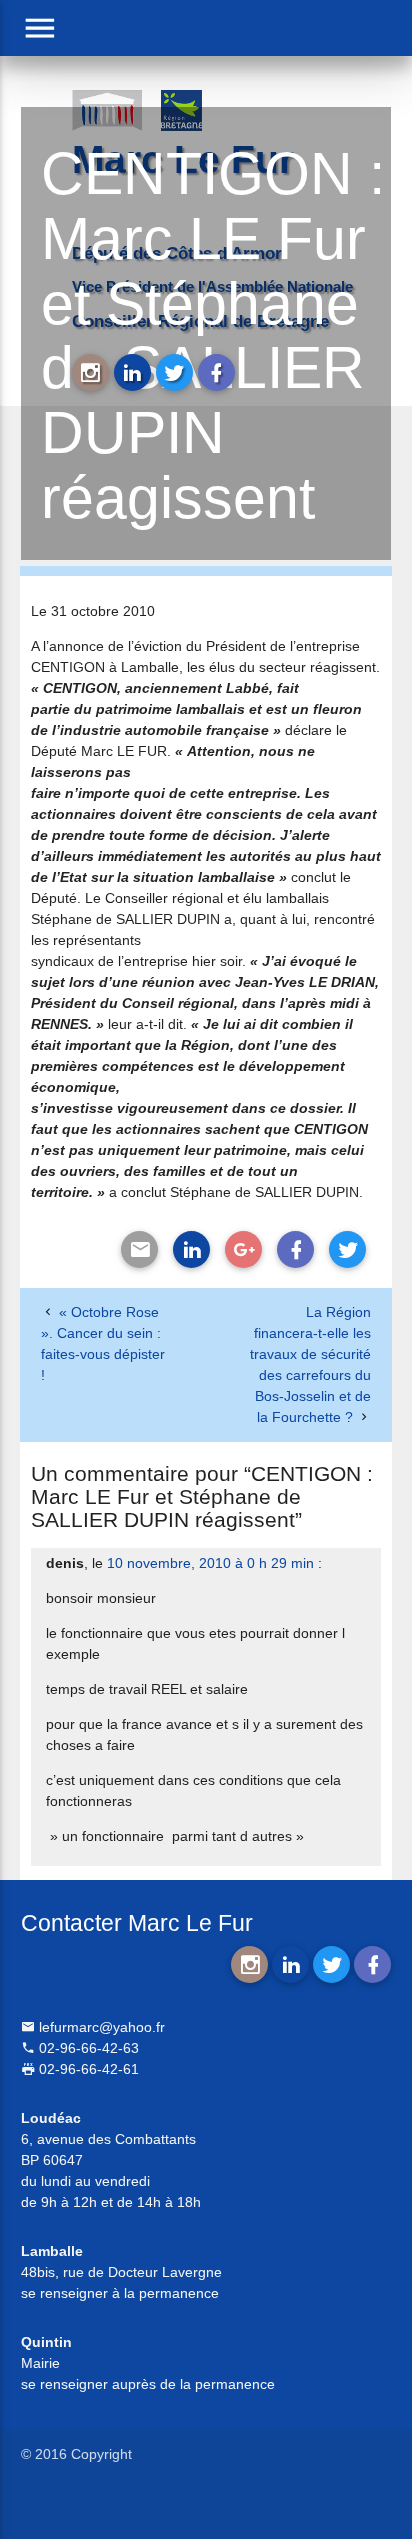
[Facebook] (295, 1249)
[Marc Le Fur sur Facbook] (216, 372)
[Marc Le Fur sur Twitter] (174, 372)
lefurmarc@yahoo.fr (100, 2027)
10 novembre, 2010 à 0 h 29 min (210, 1563)
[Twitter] (347, 1249)
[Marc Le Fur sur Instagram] (90, 372)
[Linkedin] (191, 1249)
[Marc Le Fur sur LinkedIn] (132, 372)
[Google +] (243, 1249)
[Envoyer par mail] (139, 1249)
